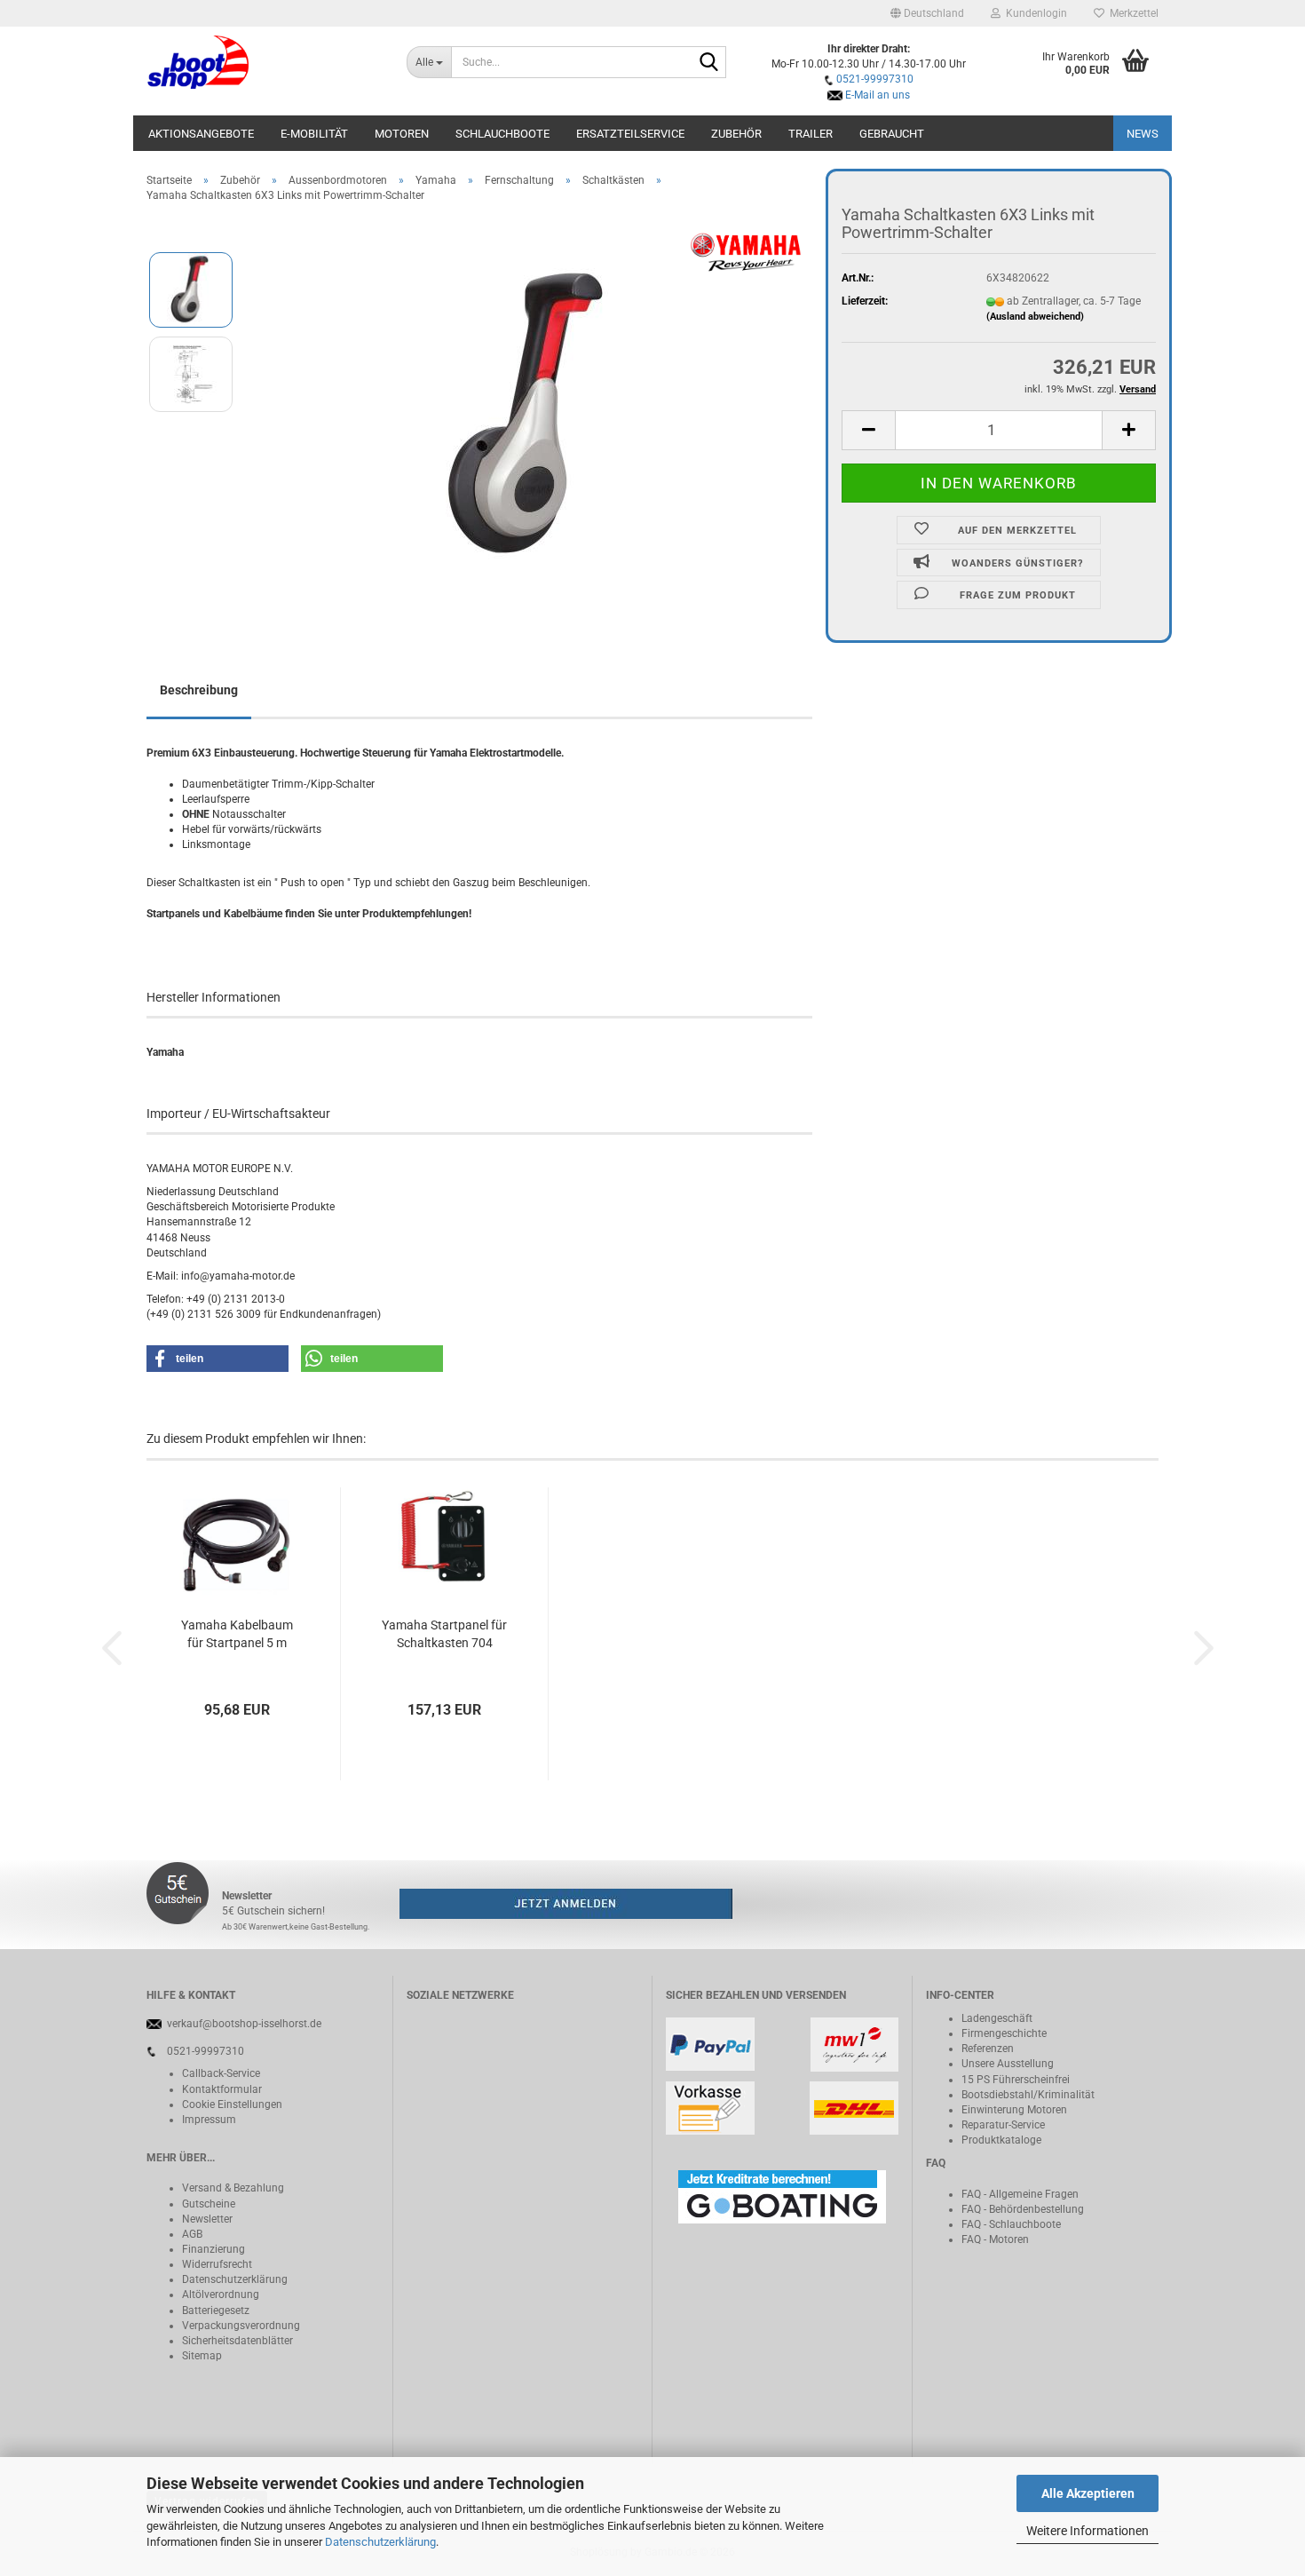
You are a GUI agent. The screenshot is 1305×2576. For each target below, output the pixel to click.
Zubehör (736, 134)
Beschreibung (199, 690)
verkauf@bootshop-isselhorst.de (244, 2024)
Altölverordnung (221, 2295)
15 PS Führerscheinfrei (1016, 2080)
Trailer (811, 134)
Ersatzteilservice (630, 134)
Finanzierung (214, 2249)
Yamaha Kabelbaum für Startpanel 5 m (237, 1634)
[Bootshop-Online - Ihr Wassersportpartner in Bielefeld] (263, 62)
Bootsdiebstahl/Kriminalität (1028, 2095)
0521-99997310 (875, 79)
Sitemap (202, 2356)
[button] (927, 13)
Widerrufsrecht (217, 2264)
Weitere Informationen (1087, 2531)
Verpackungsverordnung (241, 2326)
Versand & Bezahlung (233, 2188)
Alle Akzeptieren (1088, 2493)
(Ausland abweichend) (1035, 317)
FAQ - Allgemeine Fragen (1020, 2194)
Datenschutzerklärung (380, 2542)
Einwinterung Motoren (1014, 2110)
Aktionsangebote (201, 134)
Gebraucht (892, 134)
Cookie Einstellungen (232, 2104)
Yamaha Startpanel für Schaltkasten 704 (444, 1634)
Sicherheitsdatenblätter (237, 2341)
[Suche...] (709, 63)
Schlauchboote (502, 134)
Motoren (402, 134)
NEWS (1143, 134)
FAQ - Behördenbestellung (1023, 2209)
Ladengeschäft (997, 2018)
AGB (192, 2234)
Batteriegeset (213, 2310)
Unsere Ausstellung (1008, 2064)
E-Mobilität (314, 134)
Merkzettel (1131, 13)
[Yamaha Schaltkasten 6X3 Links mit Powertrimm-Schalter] (531, 416)
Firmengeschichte (1004, 2033)
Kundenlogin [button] (1034, 13)
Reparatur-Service (1003, 2125)
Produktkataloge (1001, 2140)
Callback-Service (221, 2073)
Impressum (209, 2120)
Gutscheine (209, 2204)
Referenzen (988, 2049)
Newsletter (207, 2219)
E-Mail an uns (878, 95)
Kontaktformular (222, 2089)
